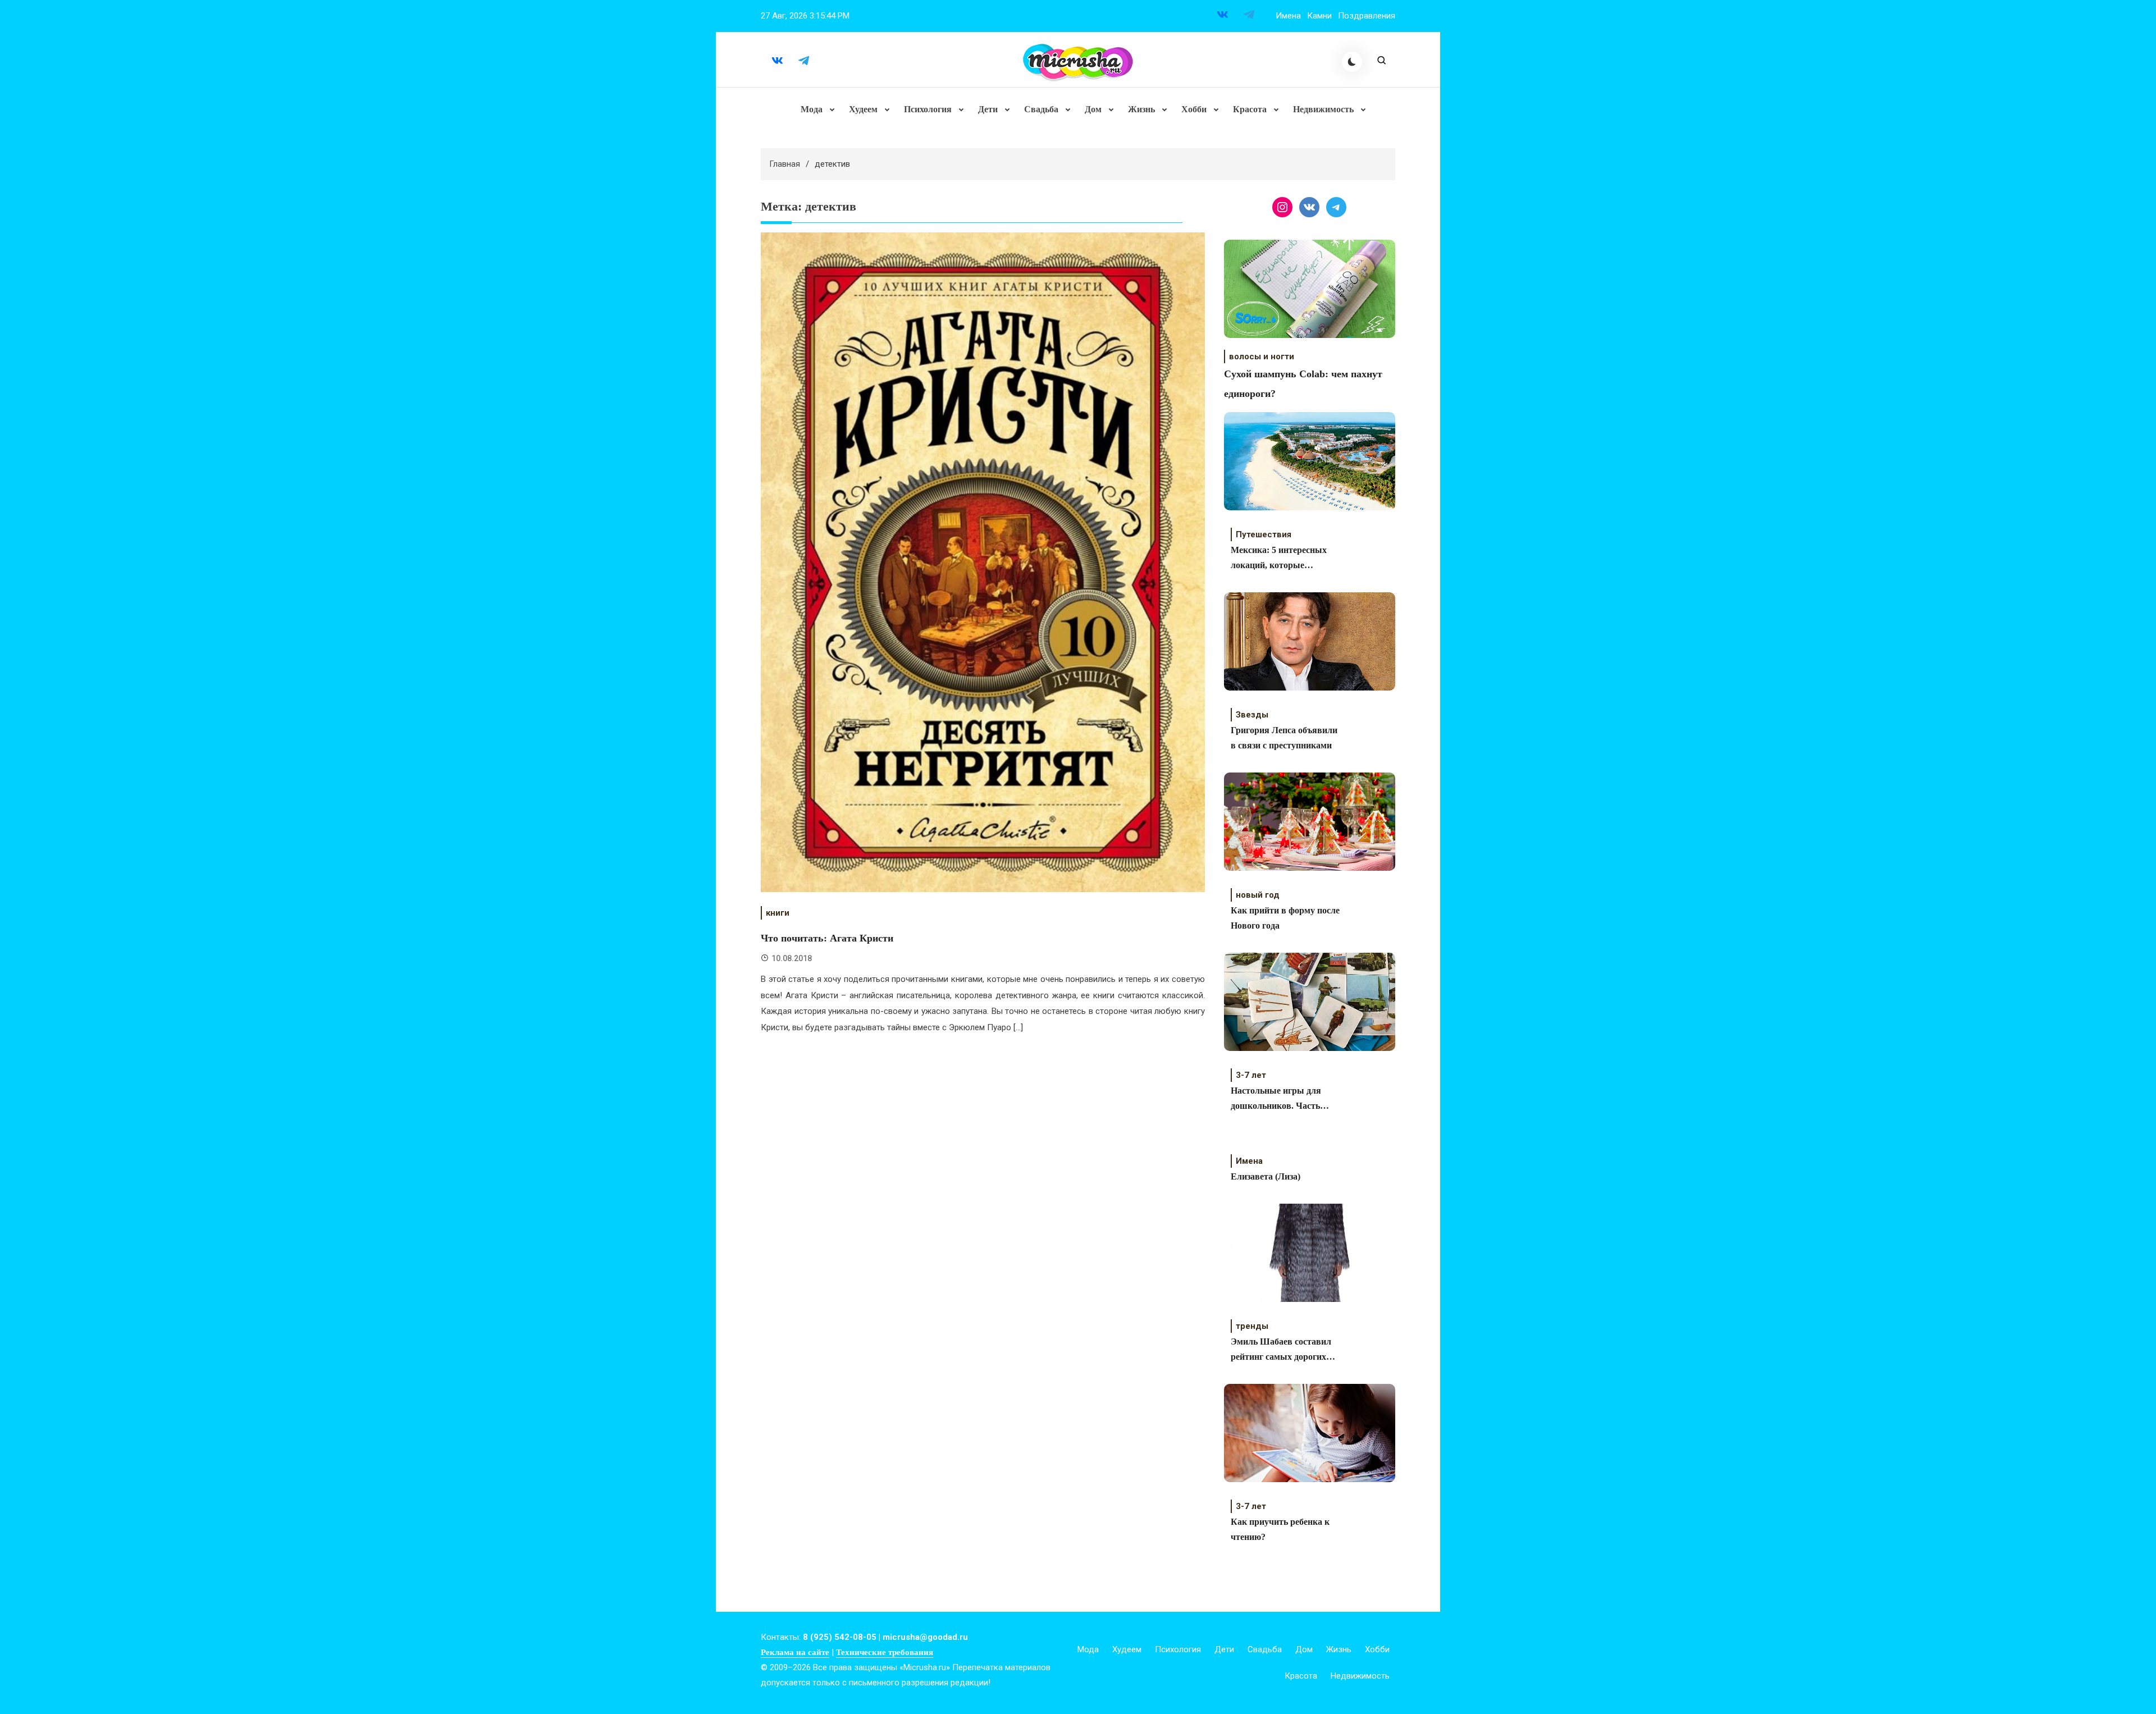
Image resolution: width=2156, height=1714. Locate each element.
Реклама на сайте (795, 1652)
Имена (1288, 16)
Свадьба (1041, 109)
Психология (928, 109)
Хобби (1194, 109)
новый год (1258, 895)
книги (778, 913)
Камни (1319, 16)
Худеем (863, 109)
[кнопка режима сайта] (1352, 62)
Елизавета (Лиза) (1266, 1176)
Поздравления (1367, 16)
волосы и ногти (1262, 356)
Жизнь (1141, 109)
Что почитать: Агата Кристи (827, 938)
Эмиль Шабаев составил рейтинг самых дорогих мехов (1281, 1350)
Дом (1093, 109)
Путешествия (1264, 534)
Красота (1250, 109)
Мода (812, 109)
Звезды (1252, 715)
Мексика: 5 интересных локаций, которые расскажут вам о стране (1279, 559)
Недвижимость (1323, 109)
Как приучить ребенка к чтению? (1280, 1529)
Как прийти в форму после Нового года (1285, 918)
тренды (1252, 1326)
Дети (988, 109)
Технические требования (885, 1652)
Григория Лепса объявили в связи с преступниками (1284, 738)
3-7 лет (1251, 1075)
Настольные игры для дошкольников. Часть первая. (1276, 1100)
